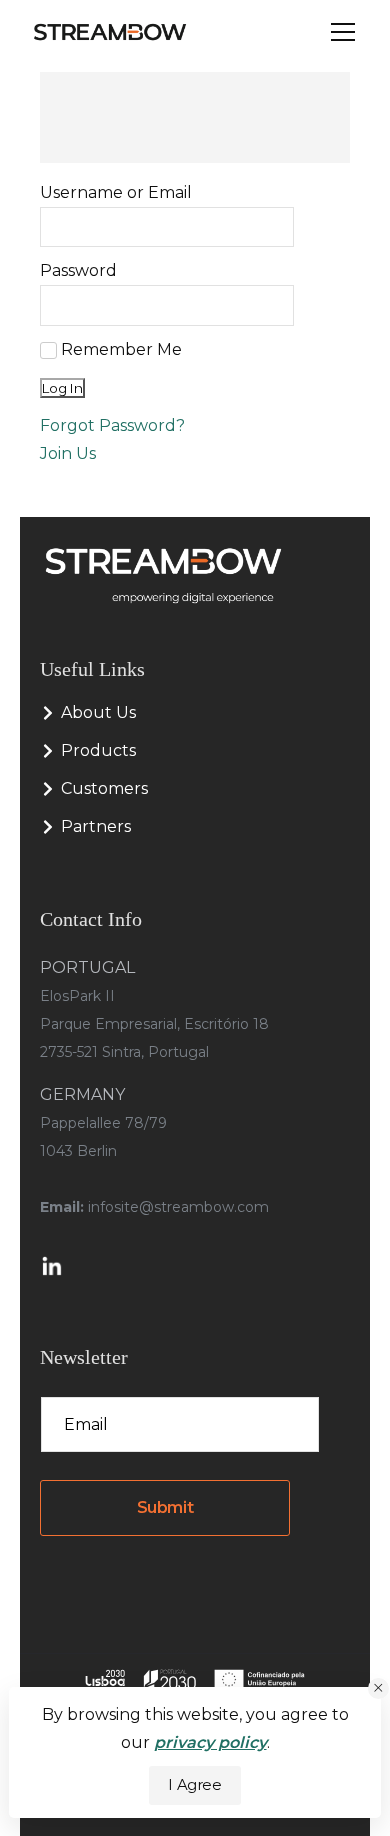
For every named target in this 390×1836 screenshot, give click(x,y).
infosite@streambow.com (178, 1207)
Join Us (68, 453)
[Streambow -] (110, 32)
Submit (165, 1507)
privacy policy (210, 1742)
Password (78, 270)
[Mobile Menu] (343, 32)
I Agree (194, 1785)
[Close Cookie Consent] (378, 1688)
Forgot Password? (112, 425)
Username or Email (116, 192)
